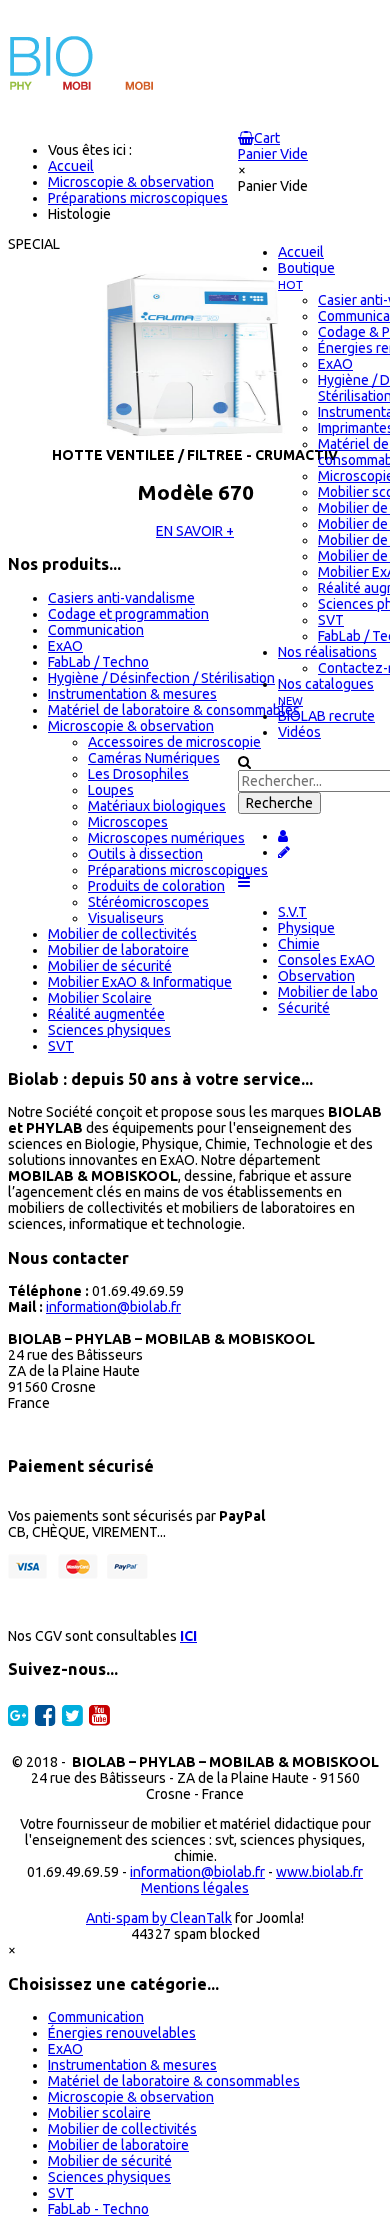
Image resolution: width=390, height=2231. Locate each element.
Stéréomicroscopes (148, 902)
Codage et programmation (128, 614)
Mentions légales (195, 1888)
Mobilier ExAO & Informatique (140, 982)
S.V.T (292, 912)
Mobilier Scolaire (100, 998)
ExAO (65, 646)
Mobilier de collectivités (122, 934)
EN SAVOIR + (195, 531)
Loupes (111, 790)
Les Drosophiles (138, 774)
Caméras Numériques (154, 758)
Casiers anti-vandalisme (121, 598)
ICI (188, 1636)
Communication (96, 630)
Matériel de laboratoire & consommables (174, 710)
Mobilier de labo (328, 992)
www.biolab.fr (319, 1872)
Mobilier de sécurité (110, 966)
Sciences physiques (109, 1030)
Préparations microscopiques (178, 870)
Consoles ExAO (326, 960)
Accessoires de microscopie (174, 742)
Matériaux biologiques (157, 806)
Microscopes (128, 822)
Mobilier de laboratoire (118, 950)
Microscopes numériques (166, 838)
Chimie (299, 944)
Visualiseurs (126, 918)
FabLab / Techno (98, 662)
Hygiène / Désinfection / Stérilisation (161, 678)
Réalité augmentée (106, 1014)
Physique (306, 928)
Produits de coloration (156, 886)
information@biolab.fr (113, 1307)
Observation (316, 976)
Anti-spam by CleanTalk (159, 1918)
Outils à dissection (145, 854)
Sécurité (304, 1008)
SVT (61, 1046)
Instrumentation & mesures (132, 694)
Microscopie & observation (131, 726)
